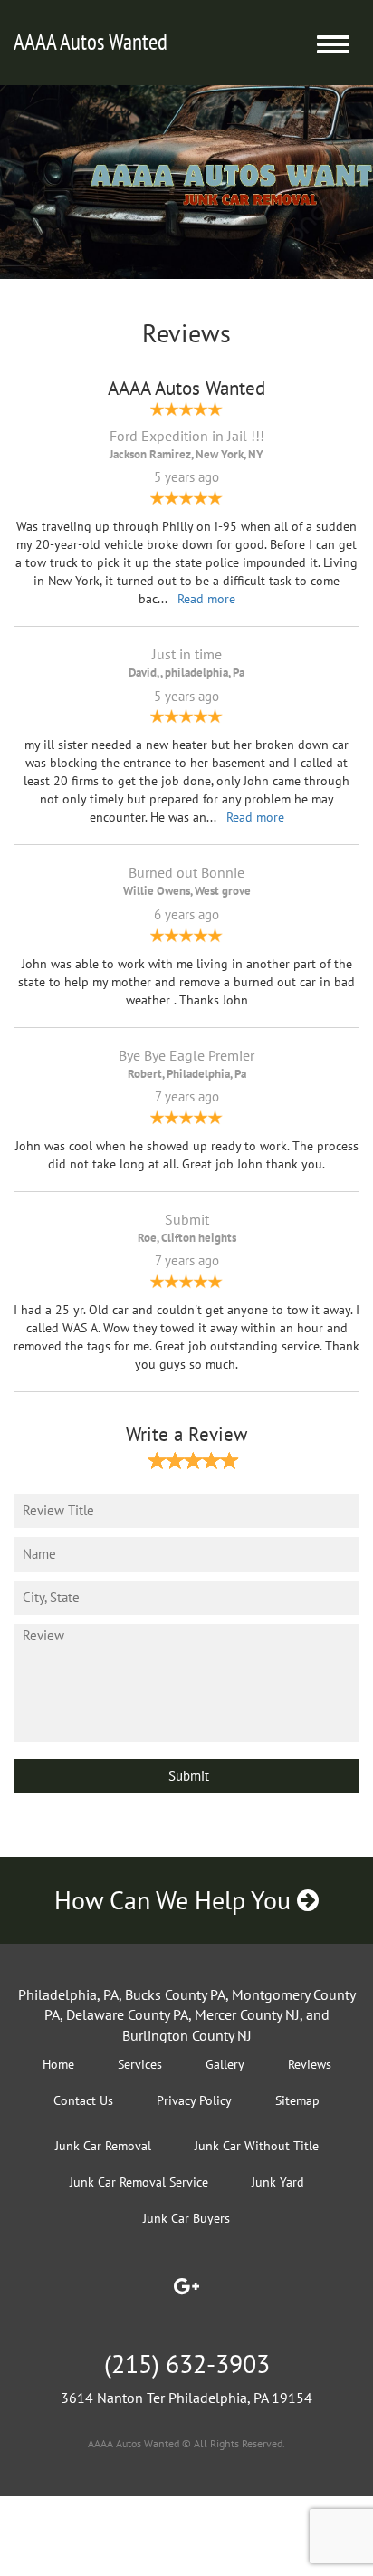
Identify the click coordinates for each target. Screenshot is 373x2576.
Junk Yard (278, 2182)
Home (58, 2064)
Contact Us (83, 2100)
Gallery (225, 2064)
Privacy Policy (194, 2100)
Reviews (310, 2064)
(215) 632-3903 (187, 2364)
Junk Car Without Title (257, 2146)
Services (140, 2064)
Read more (206, 599)
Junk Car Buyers (186, 2218)
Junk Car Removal (103, 2146)
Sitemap (297, 2100)
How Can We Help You (176, 1900)
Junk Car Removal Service (139, 2182)
